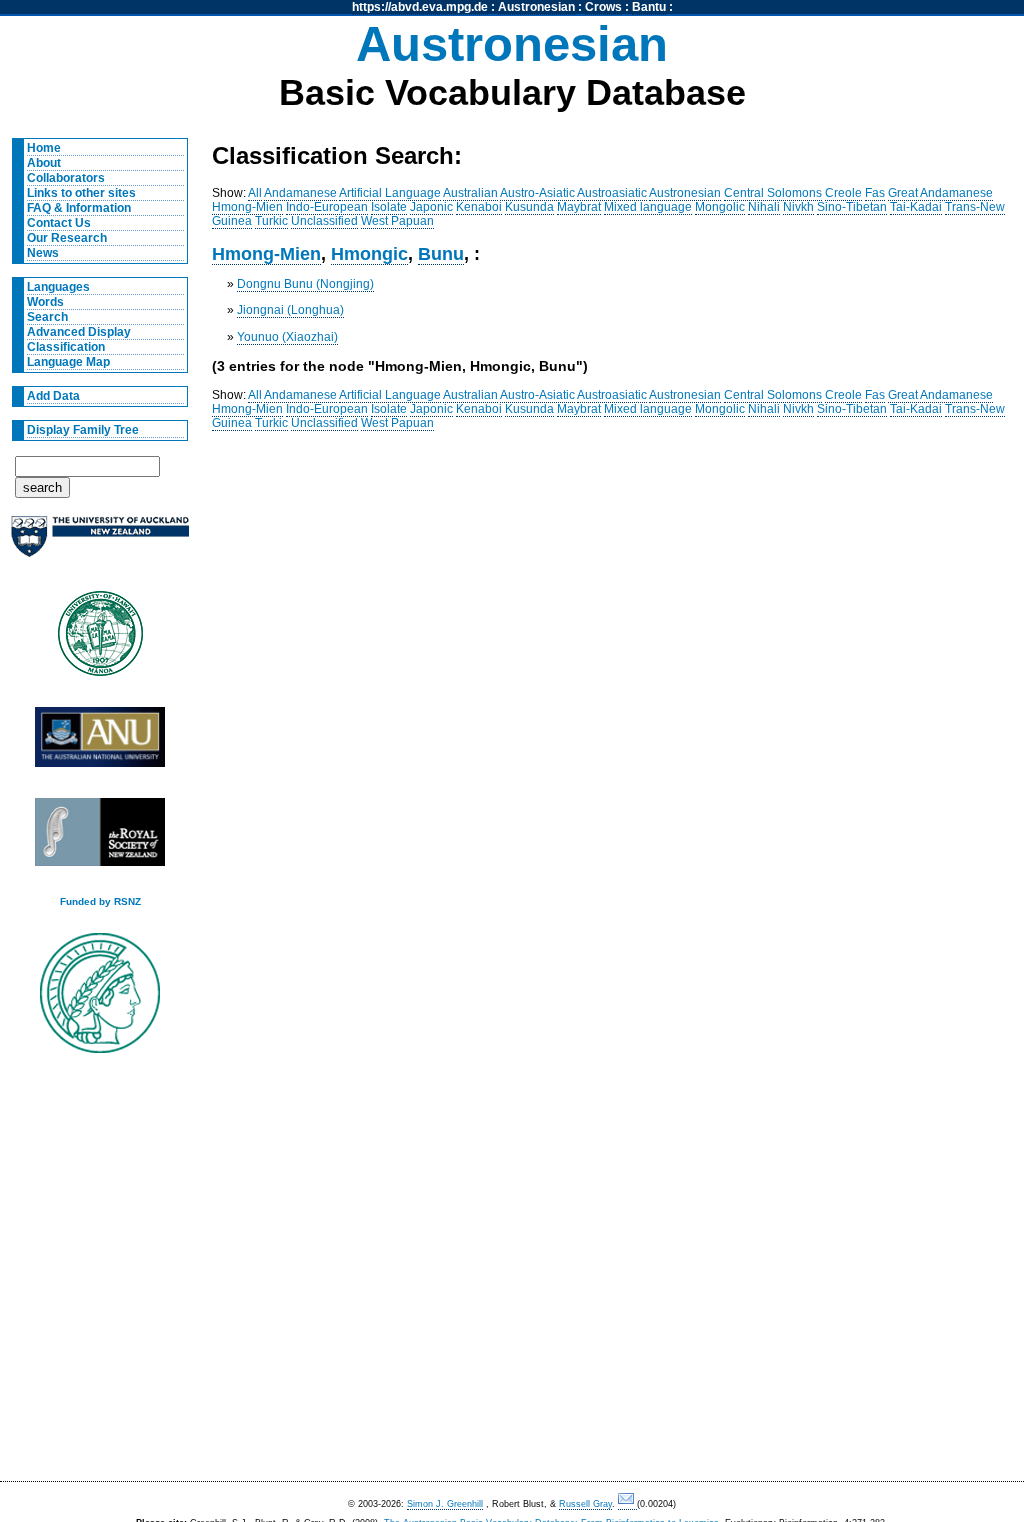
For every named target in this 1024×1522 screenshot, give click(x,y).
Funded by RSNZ (100, 901)
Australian (470, 193)
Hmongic (369, 253)
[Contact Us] (627, 1504)
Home (44, 148)
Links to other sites (81, 193)
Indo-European (327, 207)
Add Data (53, 396)
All (255, 193)
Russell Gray (585, 1504)
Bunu (441, 253)
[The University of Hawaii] (100, 640)
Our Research (67, 238)
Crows (603, 7)
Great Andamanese (940, 193)
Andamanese (300, 193)
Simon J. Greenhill (445, 1504)
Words (45, 302)
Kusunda (529, 207)
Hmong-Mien (247, 207)
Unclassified (324, 221)
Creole (843, 193)
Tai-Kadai (916, 207)
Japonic (431, 207)
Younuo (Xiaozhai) (287, 337)
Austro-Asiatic (537, 193)
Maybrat (579, 207)
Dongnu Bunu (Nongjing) (305, 284)
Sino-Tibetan (852, 207)
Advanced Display (79, 332)
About (44, 163)
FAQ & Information (79, 208)
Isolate (389, 207)
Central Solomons (773, 193)
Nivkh (798, 207)
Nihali (764, 207)
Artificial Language (390, 193)
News (43, 253)
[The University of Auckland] (100, 544)
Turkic (271, 221)
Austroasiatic (612, 193)
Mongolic (720, 207)
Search (47, 317)
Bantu (649, 7)
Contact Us (59, 223)
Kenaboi (479, 207)
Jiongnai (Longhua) (290, 310)
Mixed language (648, 207)
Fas (875, 193)
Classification (66, 347)
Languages (58, 287)
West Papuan (397, 221)
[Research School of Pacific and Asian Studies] (100, 742)
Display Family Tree (83, 430)
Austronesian (536, 7)
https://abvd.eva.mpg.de (420, 7)
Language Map (68, 362)
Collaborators (66, 178)
